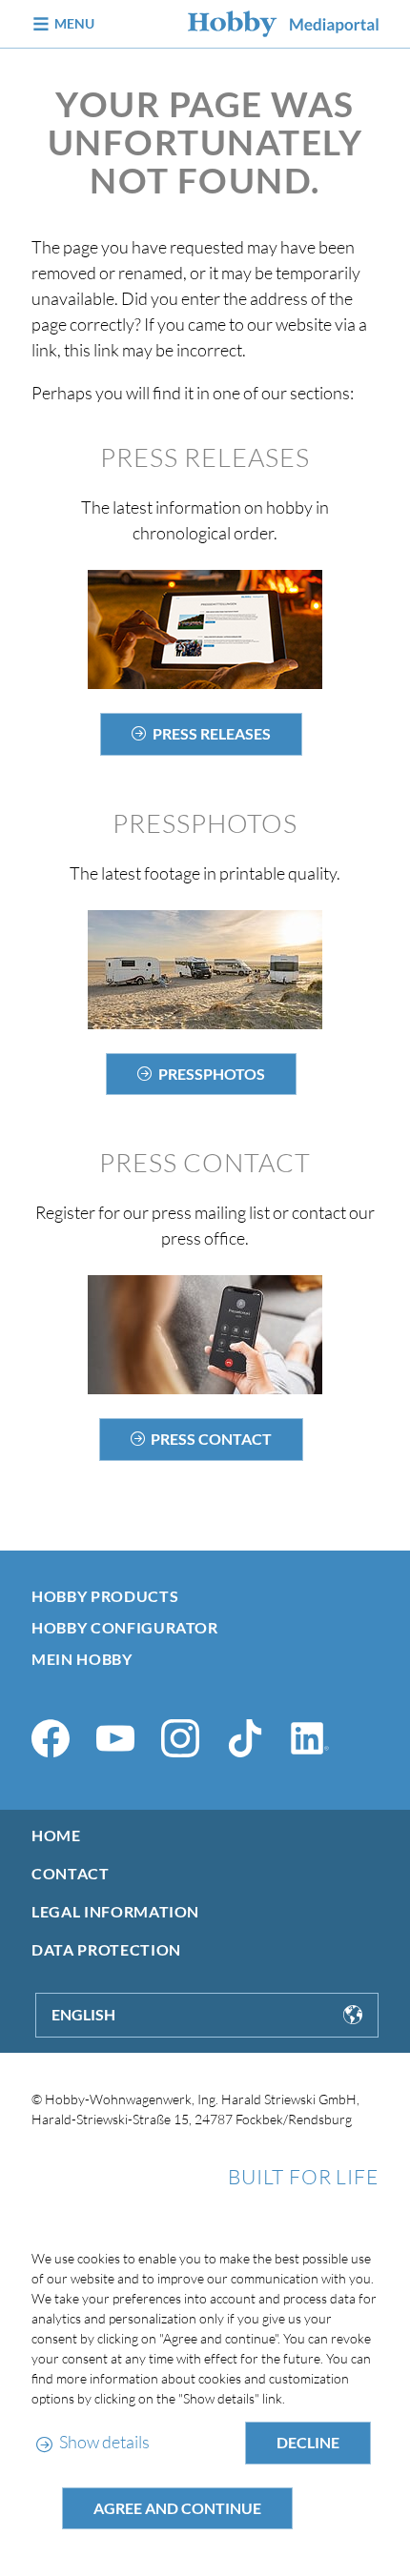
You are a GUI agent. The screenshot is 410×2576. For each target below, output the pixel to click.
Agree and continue (177, 2508)
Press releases (212, 733)
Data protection (106, 1949)
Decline (308, 2442)
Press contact (211, 1439)
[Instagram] (180, 1738)
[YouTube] (115, 1738)
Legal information (115, 1911)
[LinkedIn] (310, 1738)
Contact (70, 1873)
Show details (104, 2442)
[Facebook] (51, 1738)
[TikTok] (245, 1738)
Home (56, 1835)
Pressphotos (212, 1074)
